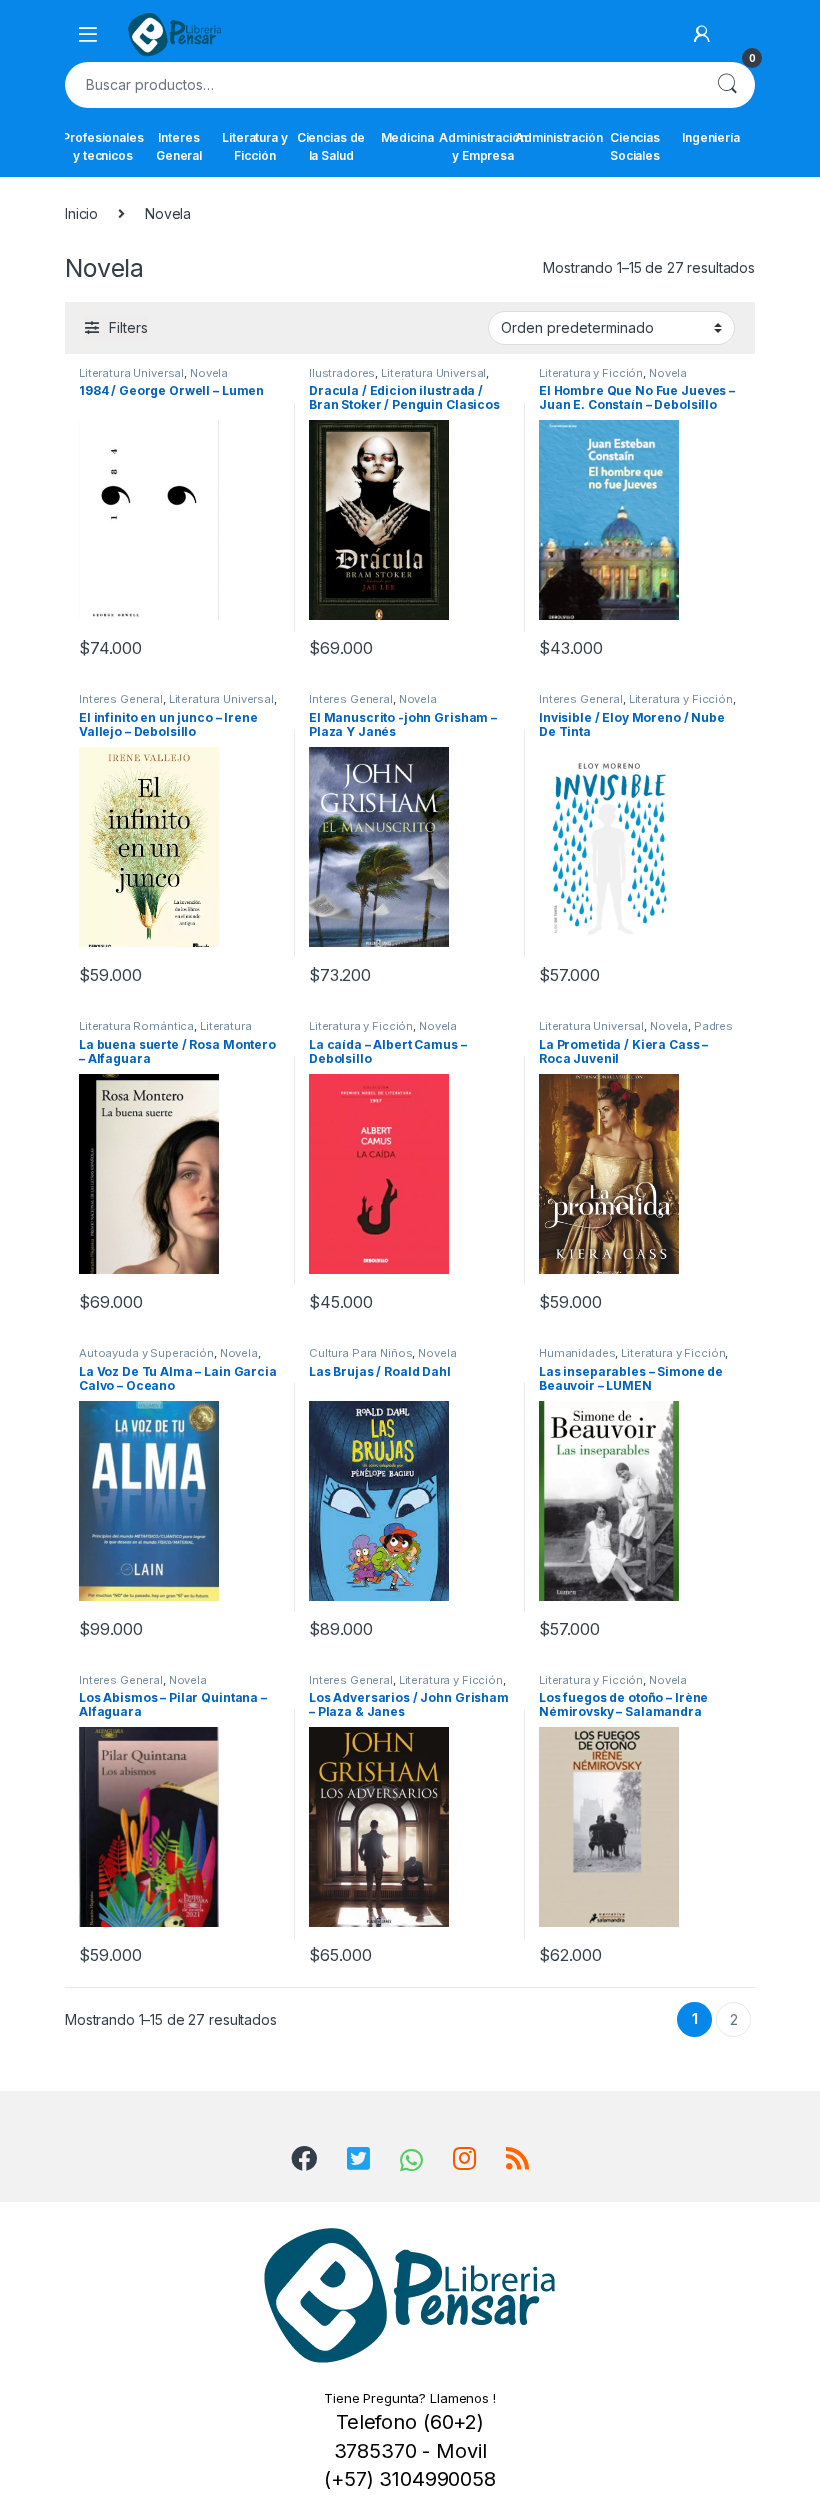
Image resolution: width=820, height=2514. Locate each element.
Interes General (179, 146)
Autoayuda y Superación (146, 1353)
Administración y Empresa (483, 146)
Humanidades (577, 1353)
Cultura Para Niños (360, 1353)
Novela (209, 373)
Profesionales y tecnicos (103, 146)
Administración (559, 137)
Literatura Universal (131, 373)
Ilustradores (342, 373)
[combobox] (382, 85)
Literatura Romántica (136, 1026)
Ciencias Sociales (635, 146)
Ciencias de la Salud (331, 146)
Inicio (81, 213)
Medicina (407, 137)
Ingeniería (711, 137)
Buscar (727, 85)
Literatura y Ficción (254, 146)
